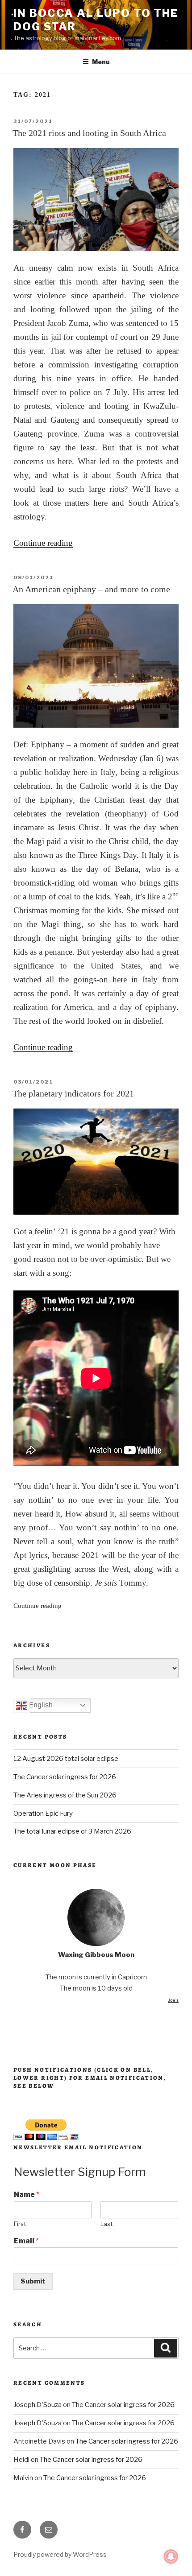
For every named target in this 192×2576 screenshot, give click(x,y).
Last (106, 2224)
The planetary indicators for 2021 (73, 1093)
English (40, 1705)
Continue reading (43, 543)
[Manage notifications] (171, 2556)
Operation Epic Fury (43, 1814)
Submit (33, 2281)
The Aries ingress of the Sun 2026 (65, 1795)
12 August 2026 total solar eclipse (66, 1759)
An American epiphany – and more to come (91, 589)
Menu (101, 62)
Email (26, 2241)
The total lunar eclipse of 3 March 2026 (72, 1831)
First (20, 2224)
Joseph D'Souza (38, 2405)
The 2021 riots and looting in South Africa (89, 133)
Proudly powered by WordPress (60, 2554)
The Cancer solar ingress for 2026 (65, 1777)
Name (27, 2195)
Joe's (173, 2000)
